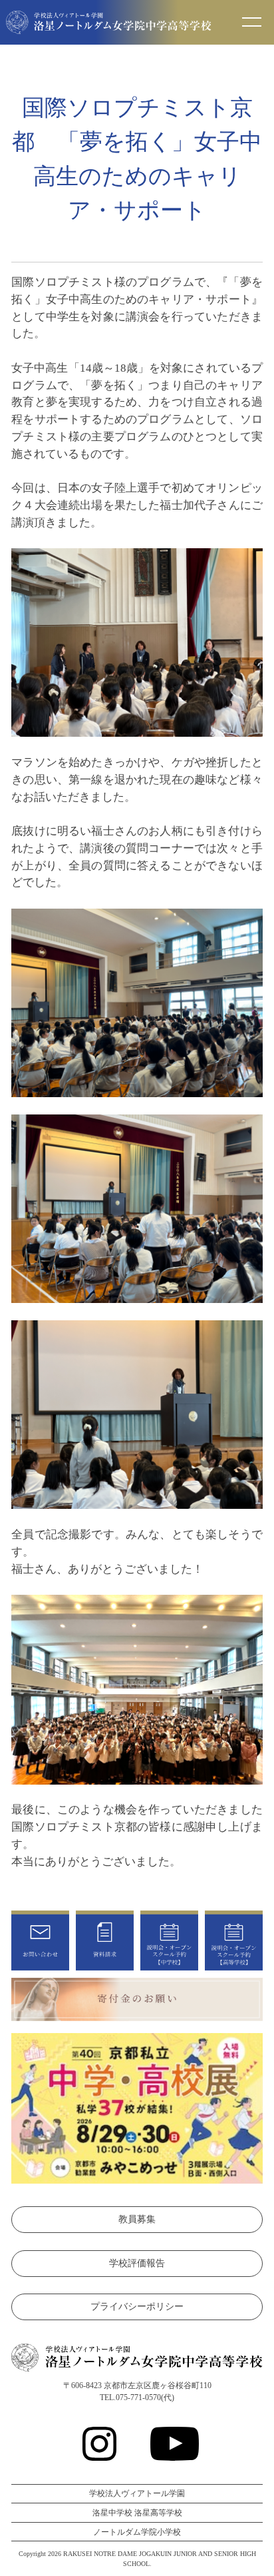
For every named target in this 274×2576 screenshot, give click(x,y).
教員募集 (137, 2219)
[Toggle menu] (252, 23)
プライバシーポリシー (137, 2307)
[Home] (109, 25)
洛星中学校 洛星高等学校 (137, 2513)
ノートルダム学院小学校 (137, 2532)
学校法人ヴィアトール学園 (137, 2493)
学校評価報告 (137, 2263)
